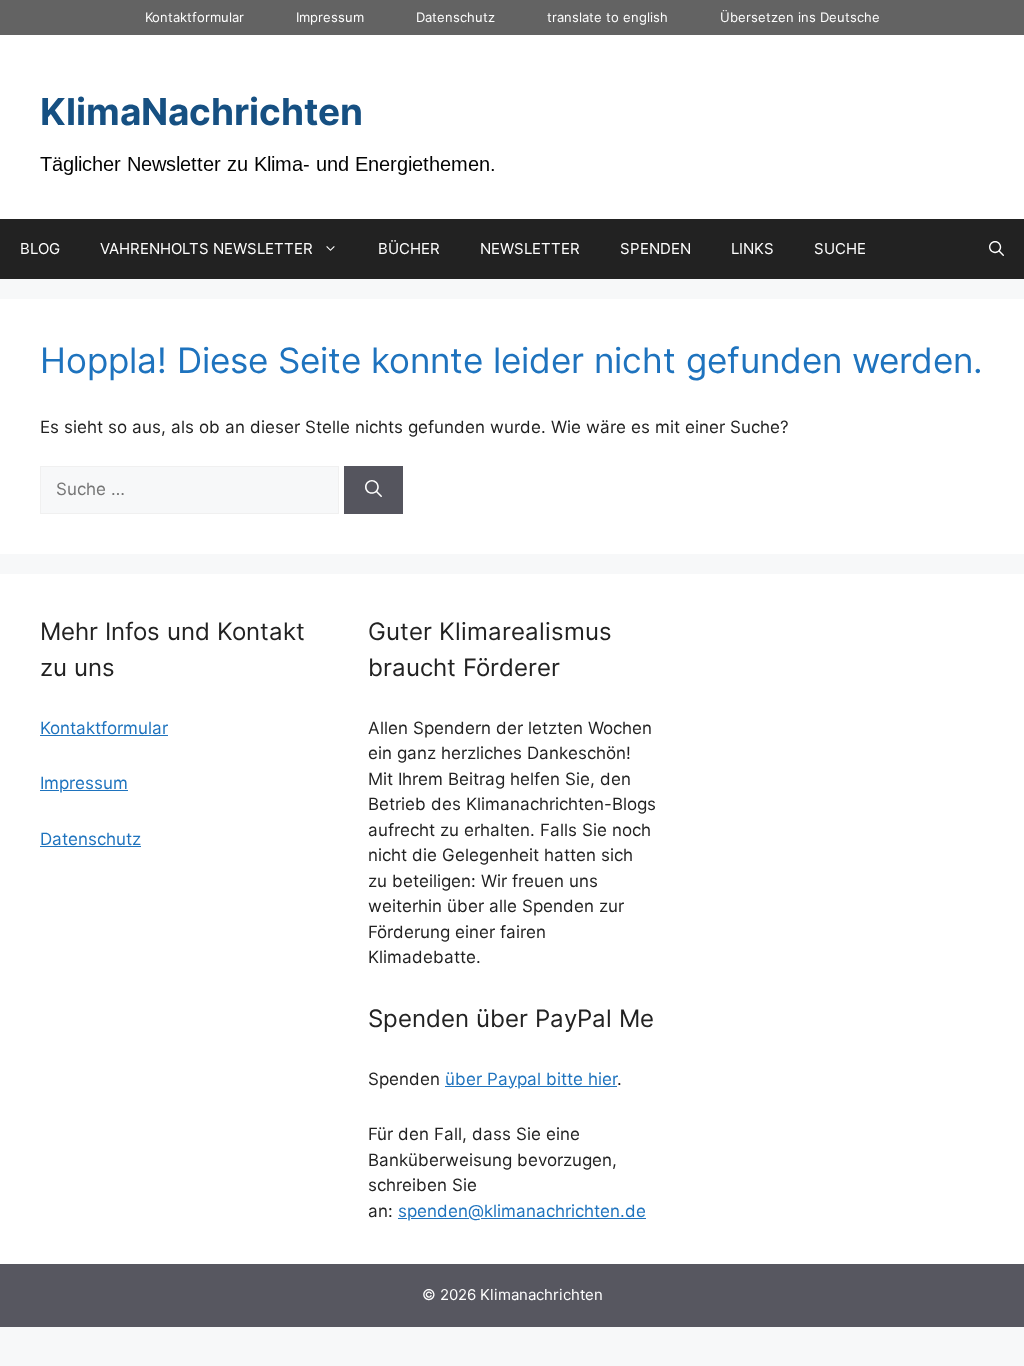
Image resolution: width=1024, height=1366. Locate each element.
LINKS (752, 248)
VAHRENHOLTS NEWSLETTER (206, 248)
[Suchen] (373, 490)
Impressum (330, 17)
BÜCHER (409, 248)
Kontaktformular (194, 17)
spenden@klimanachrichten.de (522, 1211)
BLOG (40, 248)
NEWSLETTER (530, 248)
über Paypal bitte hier (531, 1079)
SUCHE (840, 248)
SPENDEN (655, 248)
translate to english (607, 17)
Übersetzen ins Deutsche (800, 17)
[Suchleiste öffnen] (996, 249)
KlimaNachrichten (201, 111)
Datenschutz (455, 17)
